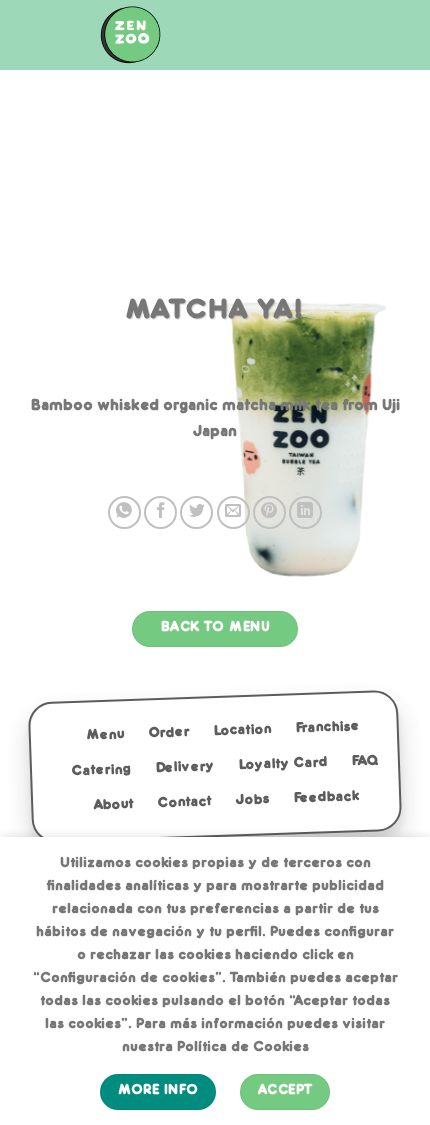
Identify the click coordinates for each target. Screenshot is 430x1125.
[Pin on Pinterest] (269, 512)
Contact (185, 802)
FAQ (364, 761)
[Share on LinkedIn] (305, 512)
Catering (101, 770)
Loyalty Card (282, 764)
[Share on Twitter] (196, 512)
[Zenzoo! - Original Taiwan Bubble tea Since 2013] (130, 35)
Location (243, 730)
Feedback (325, 797)
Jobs (252, 800)
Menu (106, 735)
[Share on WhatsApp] (124, 512)
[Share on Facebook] (160, 512)
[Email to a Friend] (233, 512)
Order (169, 732)
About (114, 805)
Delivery (184, 767)
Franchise (328, 726)
